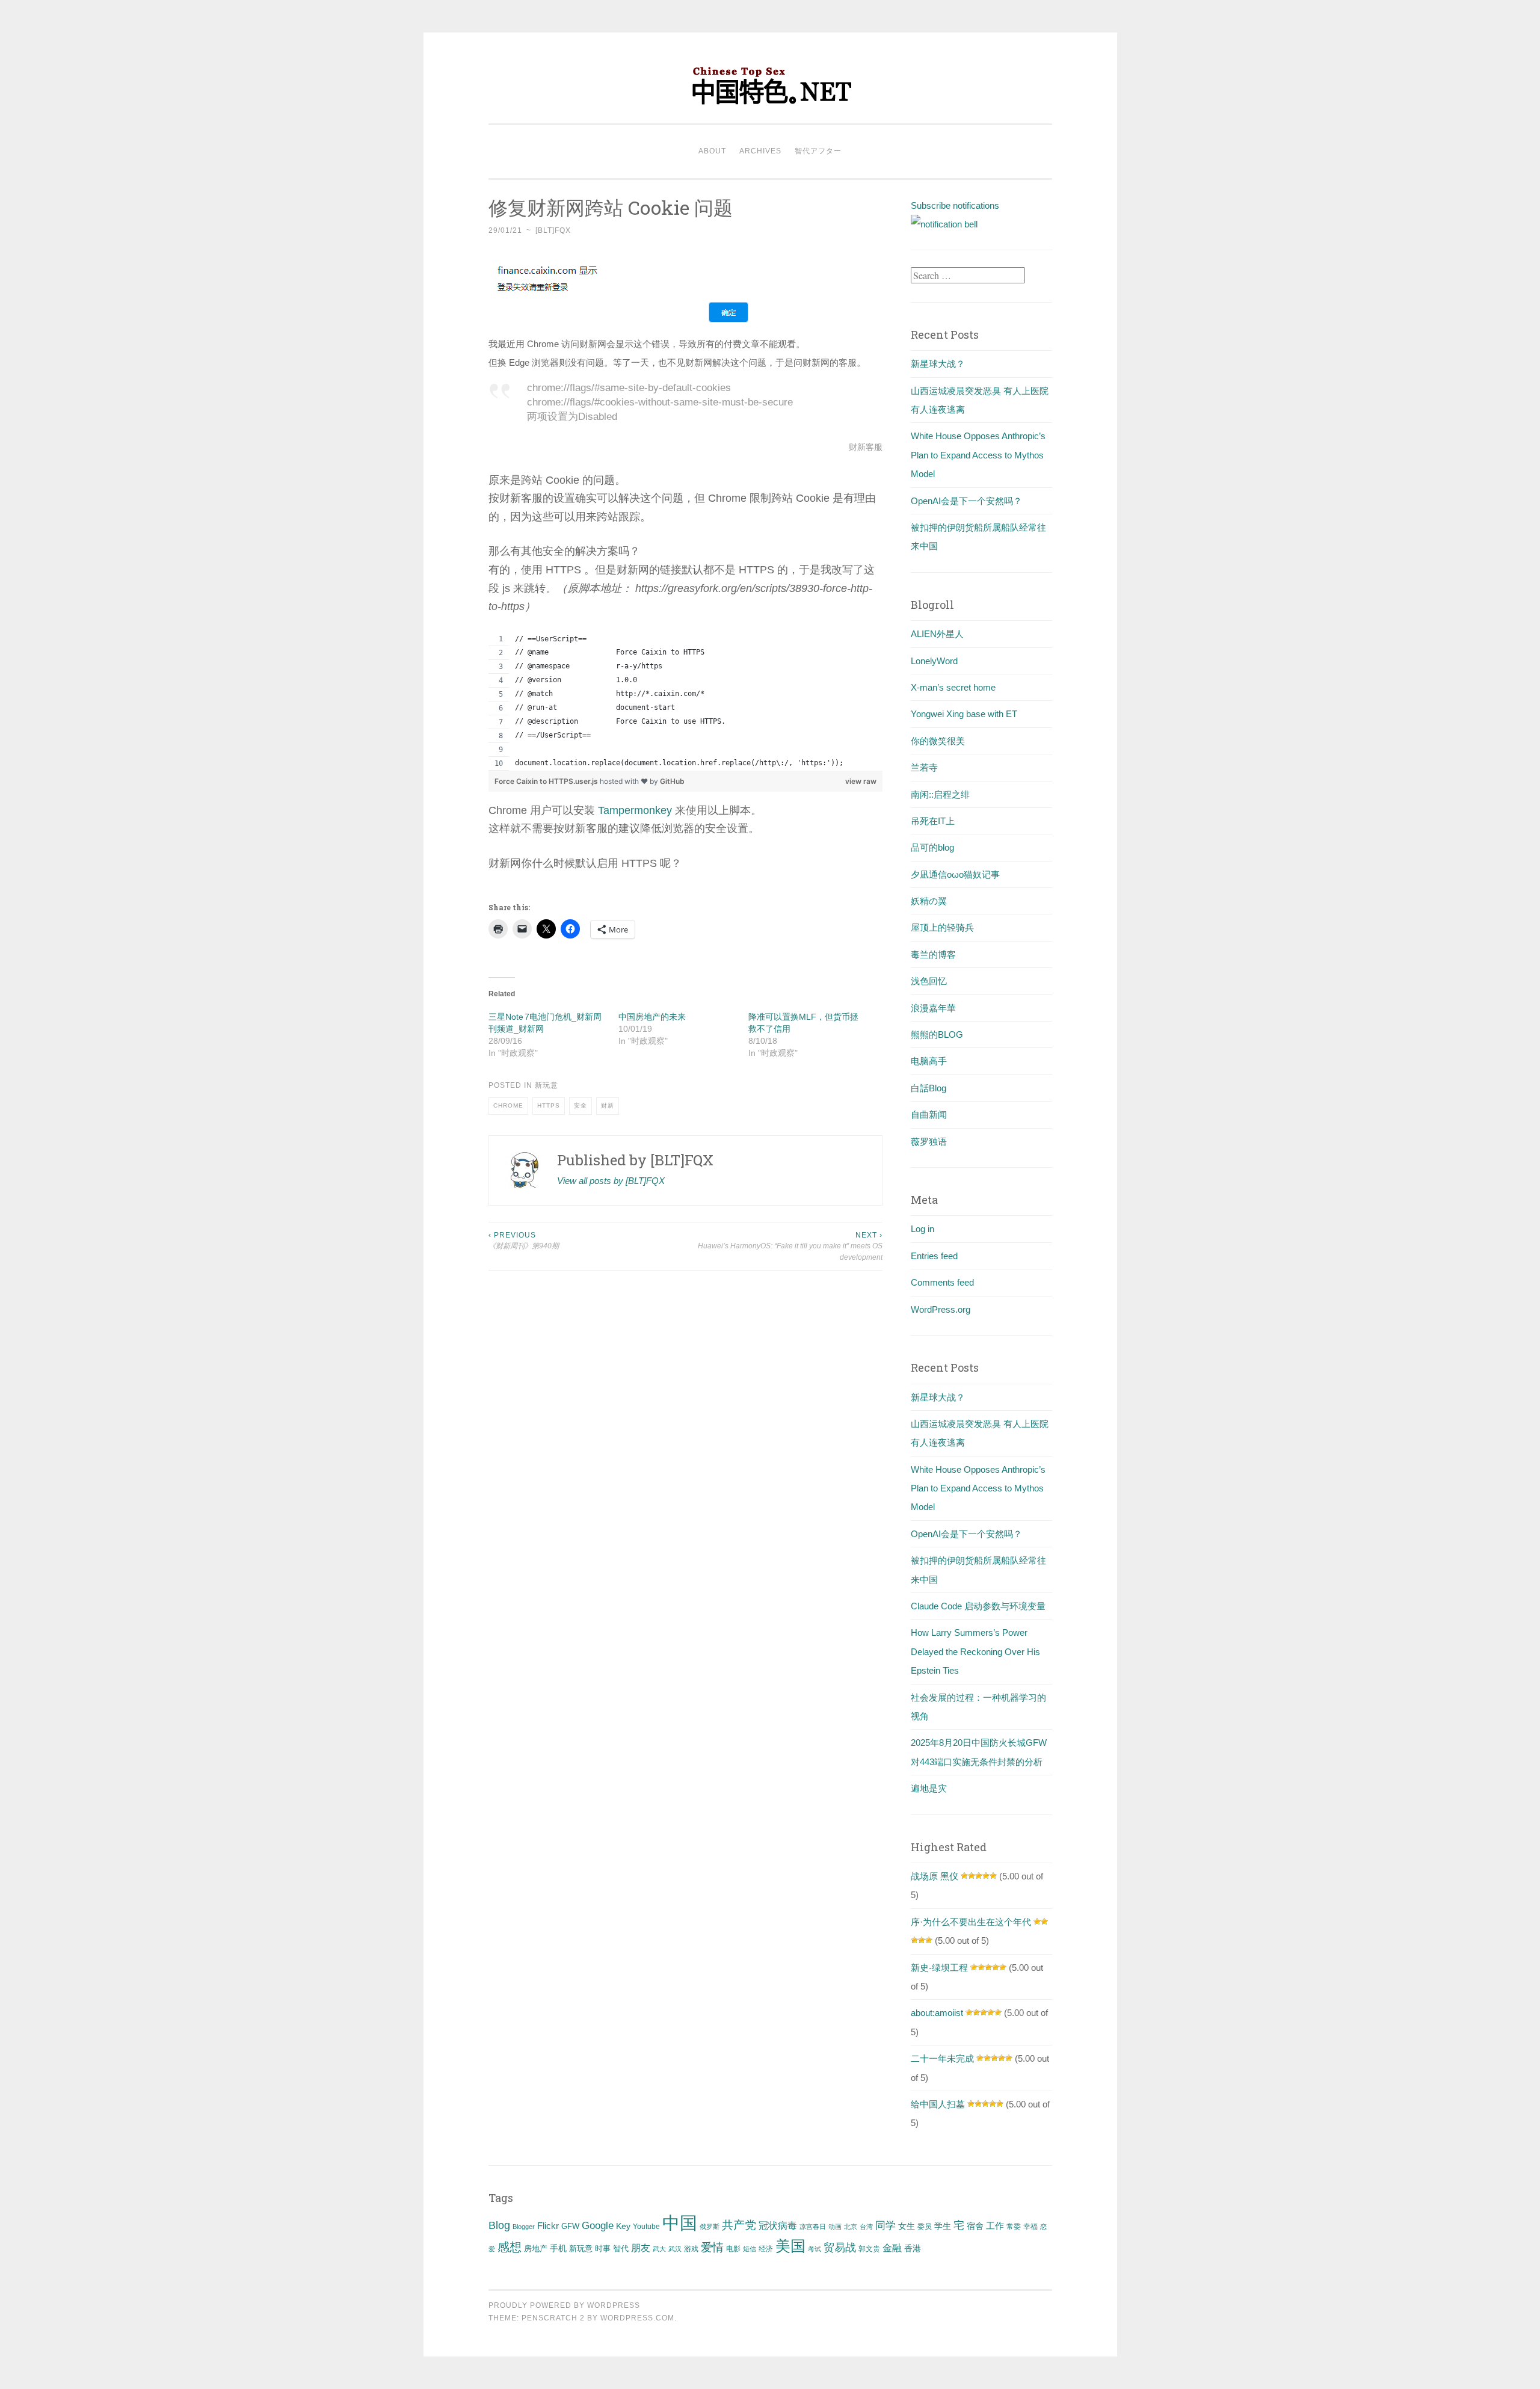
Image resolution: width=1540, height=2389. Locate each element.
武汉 (675, 2249)
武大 (659, 2249)
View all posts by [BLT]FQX (611, 1181)
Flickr (548, 2226)
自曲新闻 (929, 1114)
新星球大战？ (938, 364)
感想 (510, 2247)
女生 (907, 2226)
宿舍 (975, 2226)
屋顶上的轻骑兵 (942, 927)
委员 (925, 2227)
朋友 (641, 2248)
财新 (608, 1105)
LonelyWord (934, 661)
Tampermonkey (635, 810)
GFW (570, 2226)
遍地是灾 (929, 1788)
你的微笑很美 (938, 741)
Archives (760, 151)
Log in (922, 1229)
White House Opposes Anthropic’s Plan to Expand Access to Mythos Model (978, 455)
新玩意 (547, 1085)
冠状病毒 (778, 2225)
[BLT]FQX (553, 230)
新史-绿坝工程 (939, 1968)
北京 (851, 2227)
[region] (686, 701)
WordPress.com (637, 2318)
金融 (892, 2248)
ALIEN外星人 (937, 634)
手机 (558, 2249)
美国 (790, 2246)
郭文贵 (869, 2249)
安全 (581, 1105)
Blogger (524, 2227)
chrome (508, 1105)
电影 (733, 2249)
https (549, 1105)
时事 (603, 2249)
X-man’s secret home (953, 687)
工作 (995, 2226)
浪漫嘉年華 (933, 1008)
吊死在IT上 (933, 821)
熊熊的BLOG (937, 1034)
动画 (835, 2227)
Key (623, 2226)
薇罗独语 (929, 1142)
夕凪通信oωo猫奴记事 (955, 874)
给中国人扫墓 (938, 2104)
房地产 (536, 2249)
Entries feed (934, 1256)
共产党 (739, 2225)
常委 (1014, 2226)
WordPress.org (941, 1309)
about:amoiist (937, 2013)
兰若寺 (924, 767)
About (712, 151)
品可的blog (932, 847)
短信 (750, 2249)
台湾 (866, 2227)
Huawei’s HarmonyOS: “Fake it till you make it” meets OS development (790, 1246)
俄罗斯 (710, 2227)
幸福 (1030, 2227)
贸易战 (840, 2248)
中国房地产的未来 (652, 1017)
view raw (861, 781)
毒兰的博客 (933, 954)
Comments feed (942, 1282)
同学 (885, 2226)
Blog (499, 2225)
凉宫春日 (813, 2227)
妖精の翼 (929, 901)
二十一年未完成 (942, 2058)
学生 (943, 2226)
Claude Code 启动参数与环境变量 (978, 1606)
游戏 (691, 2249)
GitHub (672, 781)
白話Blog (929, 1088)
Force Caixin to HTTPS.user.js (547, 781)
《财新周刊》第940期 (524, 1241)
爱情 (712, 2247)
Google (598, 2225)
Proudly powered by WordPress (564, 2305)
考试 (815, 2249)
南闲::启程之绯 (940, 794)
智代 (621, 2249)
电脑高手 (929, 1061)
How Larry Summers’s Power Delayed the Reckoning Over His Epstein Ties (975, 1651)
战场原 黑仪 (935, 1876)
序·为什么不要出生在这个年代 (971, 1922)
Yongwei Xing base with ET (964, 714)
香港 (913, 2248)
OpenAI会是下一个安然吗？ (966, 501)
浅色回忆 (929, 981)
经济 (766, 2249)
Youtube (646, 2227)
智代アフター (818, 151)
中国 (680, 2223)
